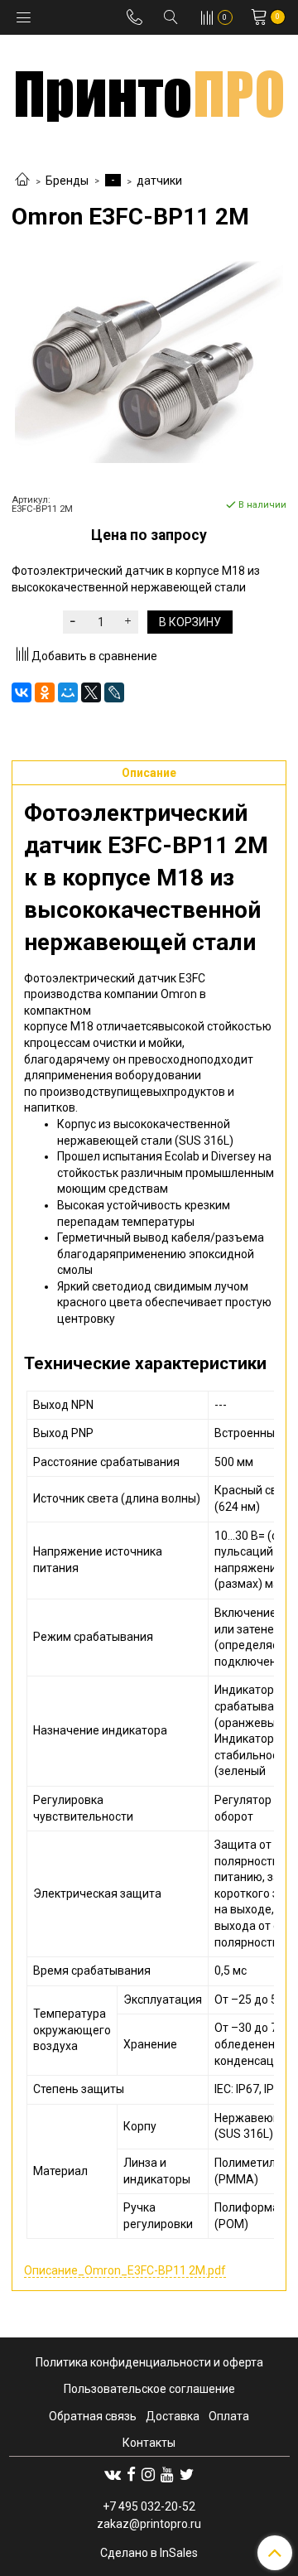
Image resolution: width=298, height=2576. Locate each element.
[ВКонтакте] (22, 692)
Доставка (173, 2416)
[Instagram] (148, 2474)
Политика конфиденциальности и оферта (149, 2362)
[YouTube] (167, 2474)
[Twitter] (187, 2474)
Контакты (149, 2443)
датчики (159, 181)
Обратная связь (93, 2416)
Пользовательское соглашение (149, 2389)
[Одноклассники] (45, 692)
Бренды (67, 181)
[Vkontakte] (113, 2474)
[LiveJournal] (114, 692)
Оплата (229, 2416)
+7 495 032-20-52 (149, 2506)
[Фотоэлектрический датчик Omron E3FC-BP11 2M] (149, 362)
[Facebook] (131, 2474)
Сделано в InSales (149, 2553)
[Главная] (22, 181)
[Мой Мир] (68, 692)
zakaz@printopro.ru (149, 2524)
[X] (91, 692)
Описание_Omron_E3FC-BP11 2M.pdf (125, 2270)
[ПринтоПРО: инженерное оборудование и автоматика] (149, 90)
